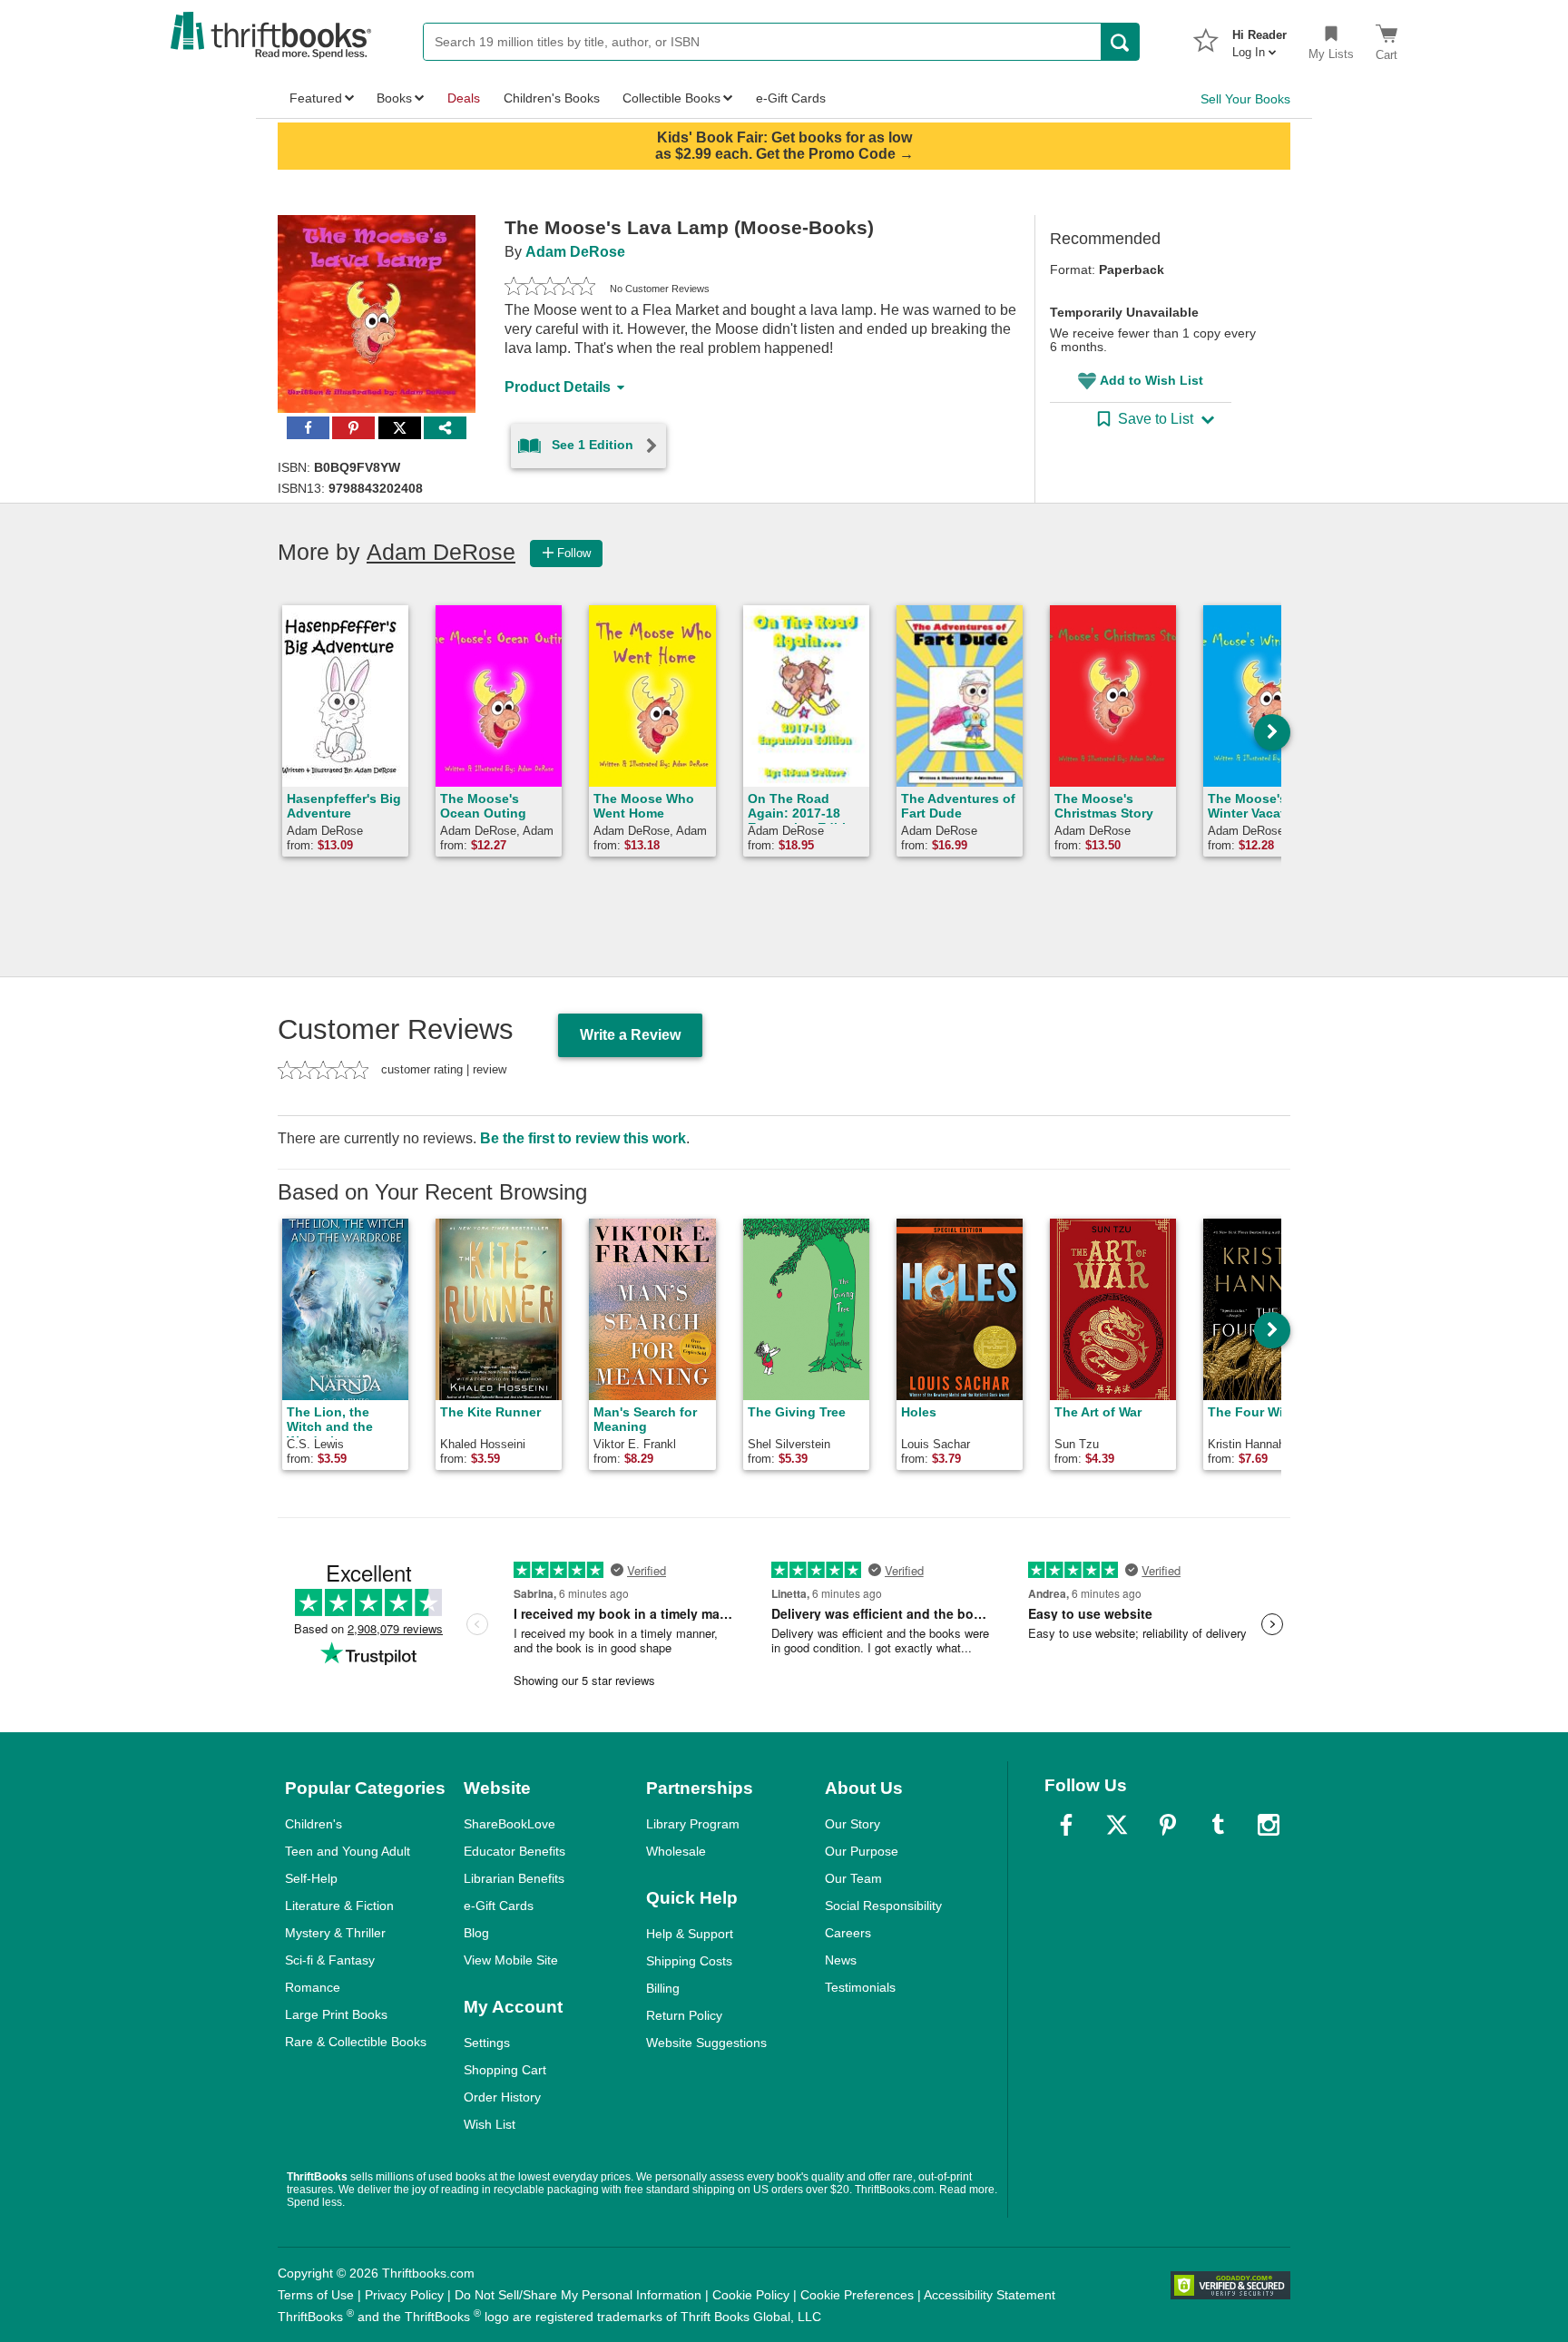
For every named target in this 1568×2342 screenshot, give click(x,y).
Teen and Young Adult (348, 1851)
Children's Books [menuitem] (552, 98)
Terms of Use (316, 2295)
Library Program (693, 1824)
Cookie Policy (751, 2295)
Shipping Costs (689, 1961)
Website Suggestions (706, 2043)
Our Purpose (862, 1851)
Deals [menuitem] (464, 98)
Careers (848, 1933)
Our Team (853, 1878)
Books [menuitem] (394, 98)
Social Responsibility (883, 1906)
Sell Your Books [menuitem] (1245, 99)
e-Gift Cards (499, 1906)
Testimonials (860, 1987)
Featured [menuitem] (316, 98)
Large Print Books (336, 2014)
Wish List (490, 2124)
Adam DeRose (575, 252)
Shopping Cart (505, 2070)
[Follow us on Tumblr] (1218, 1825)
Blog (476, 1933)
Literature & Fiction (339, 1906)
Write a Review (630, 1035)
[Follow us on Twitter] (1117, 1825)
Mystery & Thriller (335, 1933)
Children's (314, 1824)
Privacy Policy (404, 2295)
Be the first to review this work (583, 1138)
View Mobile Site (511, 1960)
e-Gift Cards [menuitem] (791, 98)
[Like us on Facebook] (1066, 1825)
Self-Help (311, 1878)
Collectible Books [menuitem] (671, 98)
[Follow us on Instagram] (1269, 1825)
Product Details (558, 387)
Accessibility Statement (990, 2295)
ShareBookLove (510, 1824)
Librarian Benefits (514, 1878)
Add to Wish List (1151, 380)
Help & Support (690, 1934)
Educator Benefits (514, 1851)
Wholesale (676, 1851)
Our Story (853, 1824)
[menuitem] (1259, 38)
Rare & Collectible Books (356, 2042)
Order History (502, 2097)
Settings (487, 2043)
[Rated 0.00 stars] (550, 289)
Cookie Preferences (857, 2295)
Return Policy (684, 2015)
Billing (663, 1988)
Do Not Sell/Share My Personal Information (578, 2295)
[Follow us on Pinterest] (1168, 1825)
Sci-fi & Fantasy (330, 1960)
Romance (313, 1987)
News (841, 1960)
